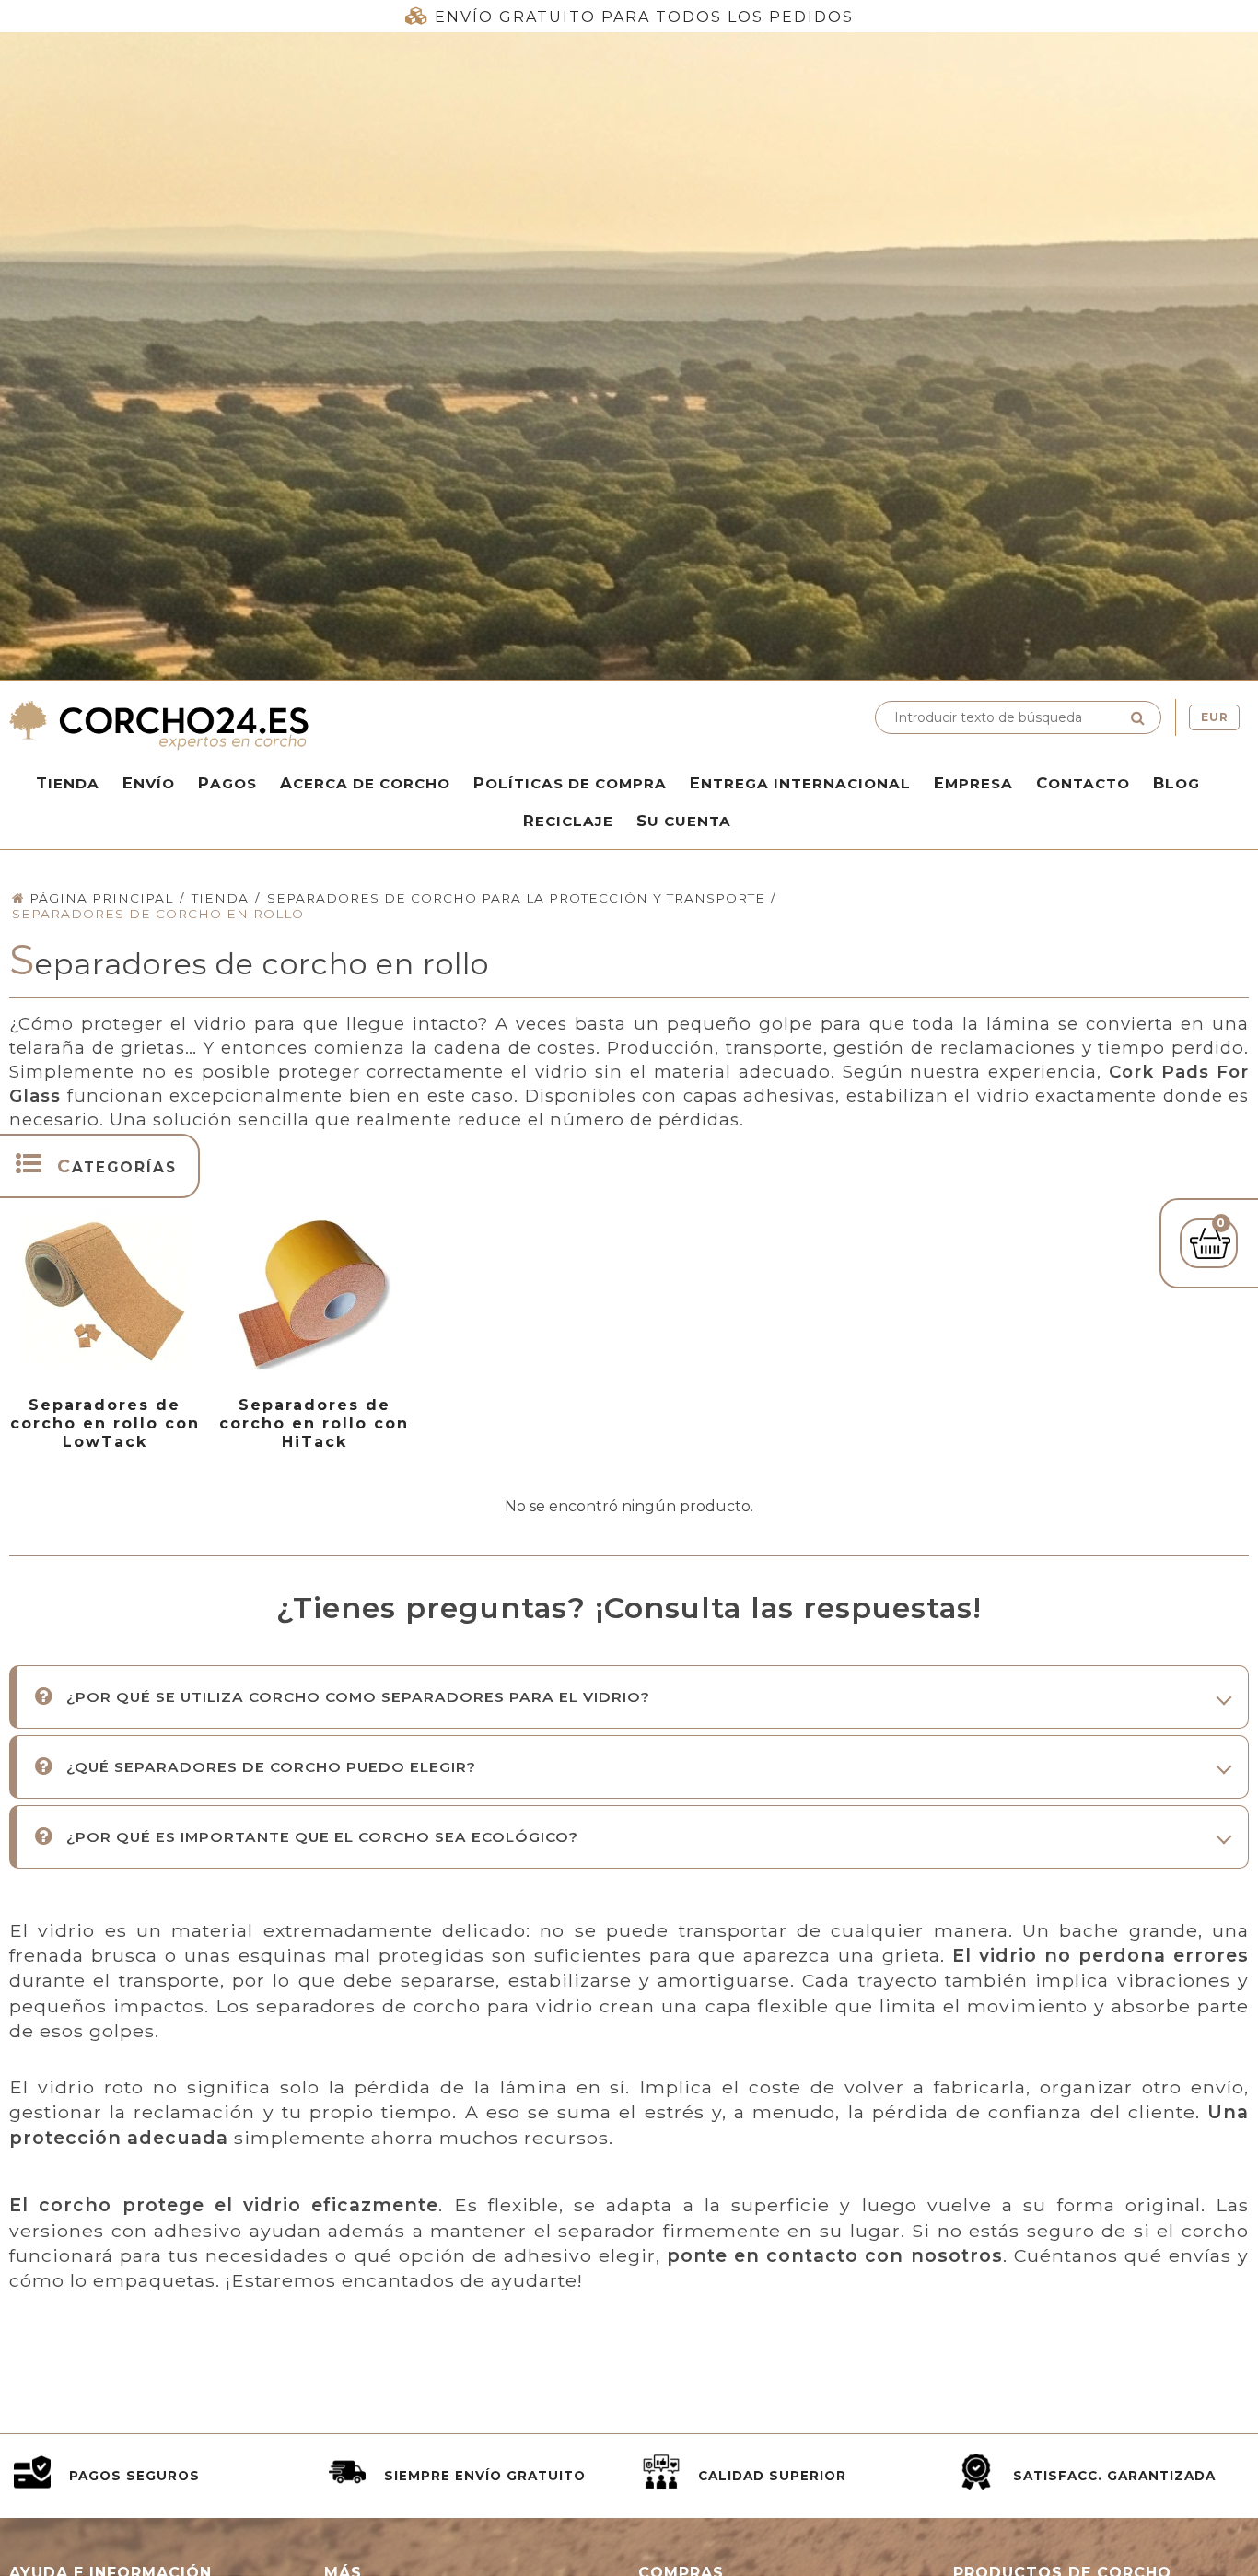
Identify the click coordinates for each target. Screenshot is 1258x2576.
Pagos (227, 783)
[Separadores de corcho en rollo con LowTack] (105, 1292)
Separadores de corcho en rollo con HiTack (314, 1423)
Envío (149, 783)
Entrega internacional (800, 783)
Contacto (1083, 783)
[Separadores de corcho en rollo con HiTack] (314, 1292)
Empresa (973, 783)
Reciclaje (568, 821)
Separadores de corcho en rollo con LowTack (105, 1423)
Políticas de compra (570, 783)
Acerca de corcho (365, 783)
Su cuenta (684, 821)
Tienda (68, 783)
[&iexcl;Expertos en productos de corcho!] (314, 725)
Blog (1176, 783)
